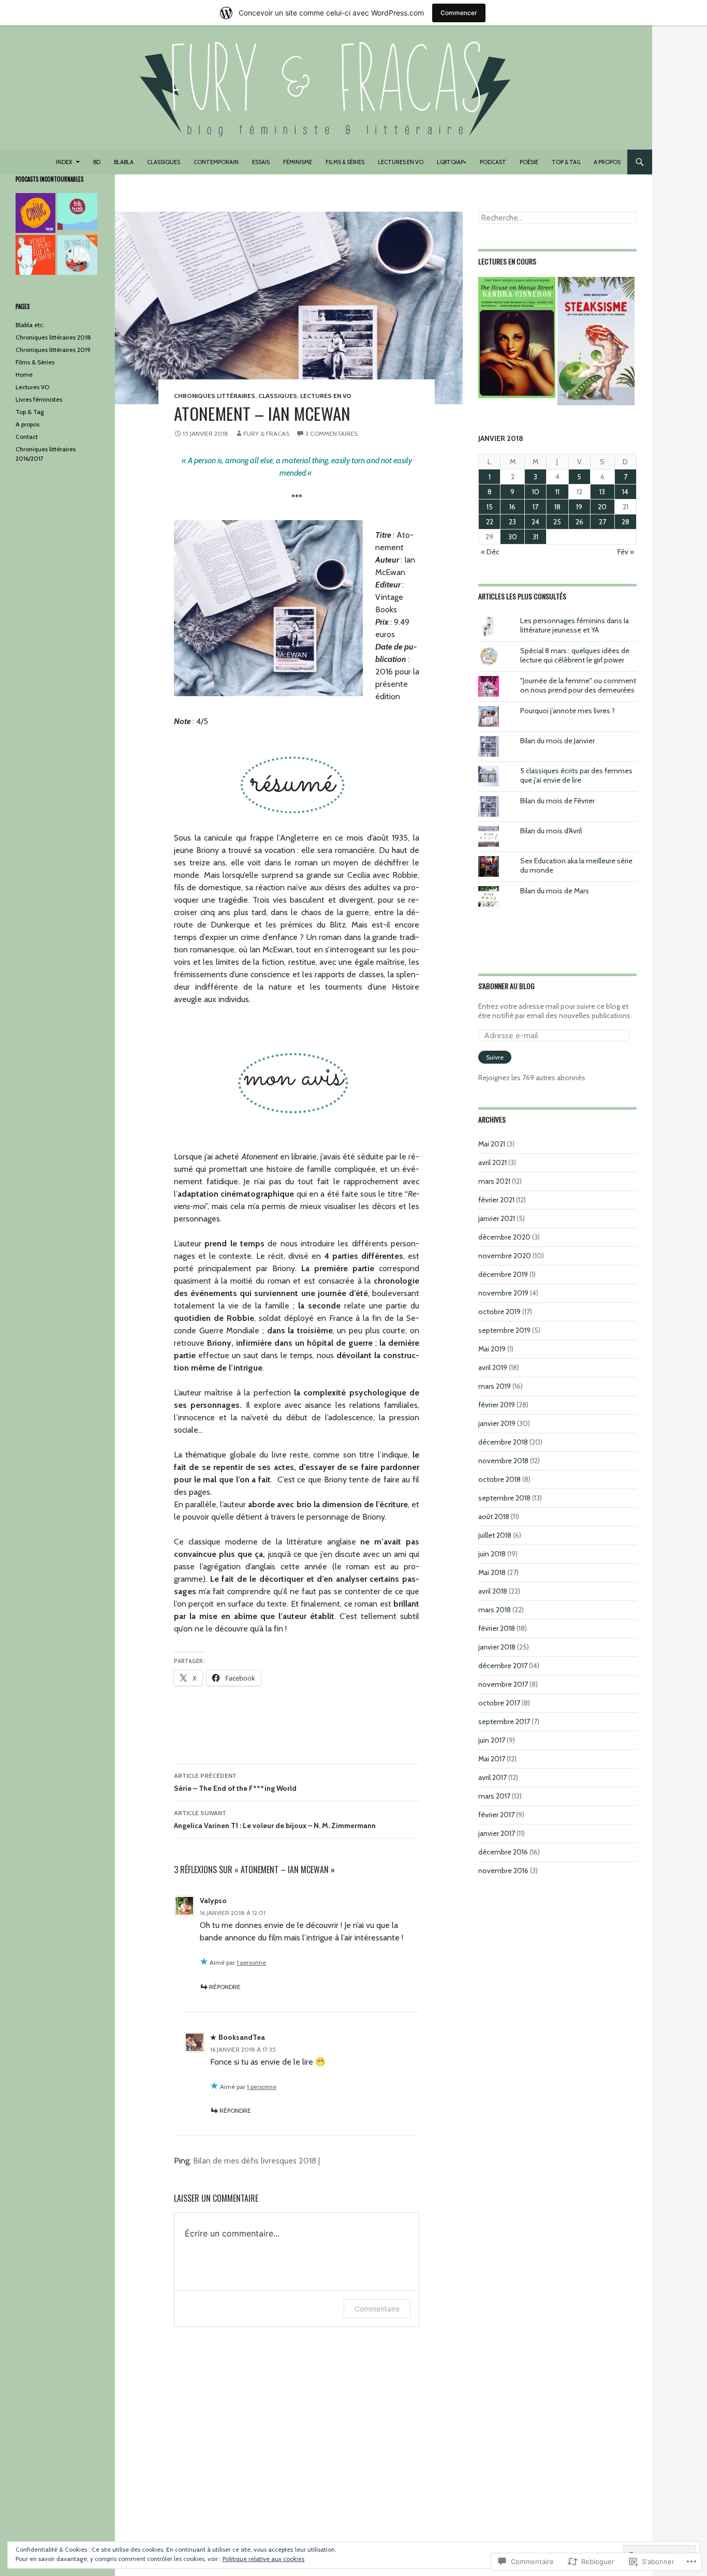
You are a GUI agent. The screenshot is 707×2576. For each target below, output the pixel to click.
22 (490, 522)
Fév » (626, 552)
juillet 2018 (495, 1535)
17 (535, 507)
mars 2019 (495, 1386)
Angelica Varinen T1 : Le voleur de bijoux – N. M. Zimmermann (275, 1820)
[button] (517, 337)
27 (602, 522)
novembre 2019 (503, 1293)
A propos (607, 162)
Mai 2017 (492, 1759)
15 (490, 507)
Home (24, 374)
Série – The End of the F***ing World (235, 1782)
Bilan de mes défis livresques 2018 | (256, 2161)
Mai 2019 (492, 1349)
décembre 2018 (503, 1442)
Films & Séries (35, 362)
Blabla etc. (30, 325)
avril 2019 (493, 1367)
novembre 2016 (503, 1871)
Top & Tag (566, 162)
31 (535, 537)
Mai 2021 (492, 1144)
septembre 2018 (504, 1498)
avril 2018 (493, 1591)
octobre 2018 (499, 1479)
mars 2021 (494, 1181)
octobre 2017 (499, 1703)
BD (97, 162)
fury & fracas (266, 433)
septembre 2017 (504, 1721)
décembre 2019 (503, 1274)
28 (625, 522)
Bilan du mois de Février (557, 801)
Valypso (213, 1901)
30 (513, 537)
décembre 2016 (503, 1852)
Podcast (493, 162)
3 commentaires (332, 433)
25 (557, 522)
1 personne (251, 1962)
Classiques (164, 162)
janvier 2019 (497, 1423)
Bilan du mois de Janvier (557, 741)
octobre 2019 (499, 1312)
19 (579, 507)
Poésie (529, 162)
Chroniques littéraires (215, 396)
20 (602, 507)
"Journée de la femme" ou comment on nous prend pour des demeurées (578, 685)
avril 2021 (492, 1162)
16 (512, 507)
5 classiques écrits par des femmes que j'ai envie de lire (576, 775)
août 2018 (494, 1517)
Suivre (495, 1057)
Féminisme (298, 162)
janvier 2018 (497, 1647)
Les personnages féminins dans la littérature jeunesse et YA (575, 625)
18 (557, 507)
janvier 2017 (497, 1833)
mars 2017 (494, 1796)
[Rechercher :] (557, 218)
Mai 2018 (492, 1572)
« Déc (490, 552)
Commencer (459, 13)
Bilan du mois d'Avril (551, 831)
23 (512, 522)
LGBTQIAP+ (452, 162)
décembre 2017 (503, 1666)
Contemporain (216, 162)
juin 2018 (492, 1554)
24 (535, 522)
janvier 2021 (497, 1218)
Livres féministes (39, 399)
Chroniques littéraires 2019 (53, 350)
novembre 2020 (505, 1256)
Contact (27, 437)
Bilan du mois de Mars (555, 891)
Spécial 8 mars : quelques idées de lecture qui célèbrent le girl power (575, 655)
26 (579, 522)
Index (64, 162)
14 (625, 492)
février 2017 (496, 1815)
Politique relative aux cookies (263, 2559)
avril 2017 (492, 1777)
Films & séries (345, 162)
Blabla (124, 162)
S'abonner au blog (506, 986)
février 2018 (497, 1628)
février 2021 (496, 1200)
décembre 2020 (504, 1237)
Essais (261, 162)
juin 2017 (492, 1740)
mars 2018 (495, 1610)
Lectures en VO (401, 162)
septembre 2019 (504, 1330)
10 (536, 492)
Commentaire (377, 2309)
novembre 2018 (503, 1461)
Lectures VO (32, 387)
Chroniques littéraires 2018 (53, 337)
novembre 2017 (503, 1684)
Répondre (225, 1987)
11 (557, 492)
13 (602, 492)
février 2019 (497, 1405)
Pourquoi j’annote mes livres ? (568, 711)
